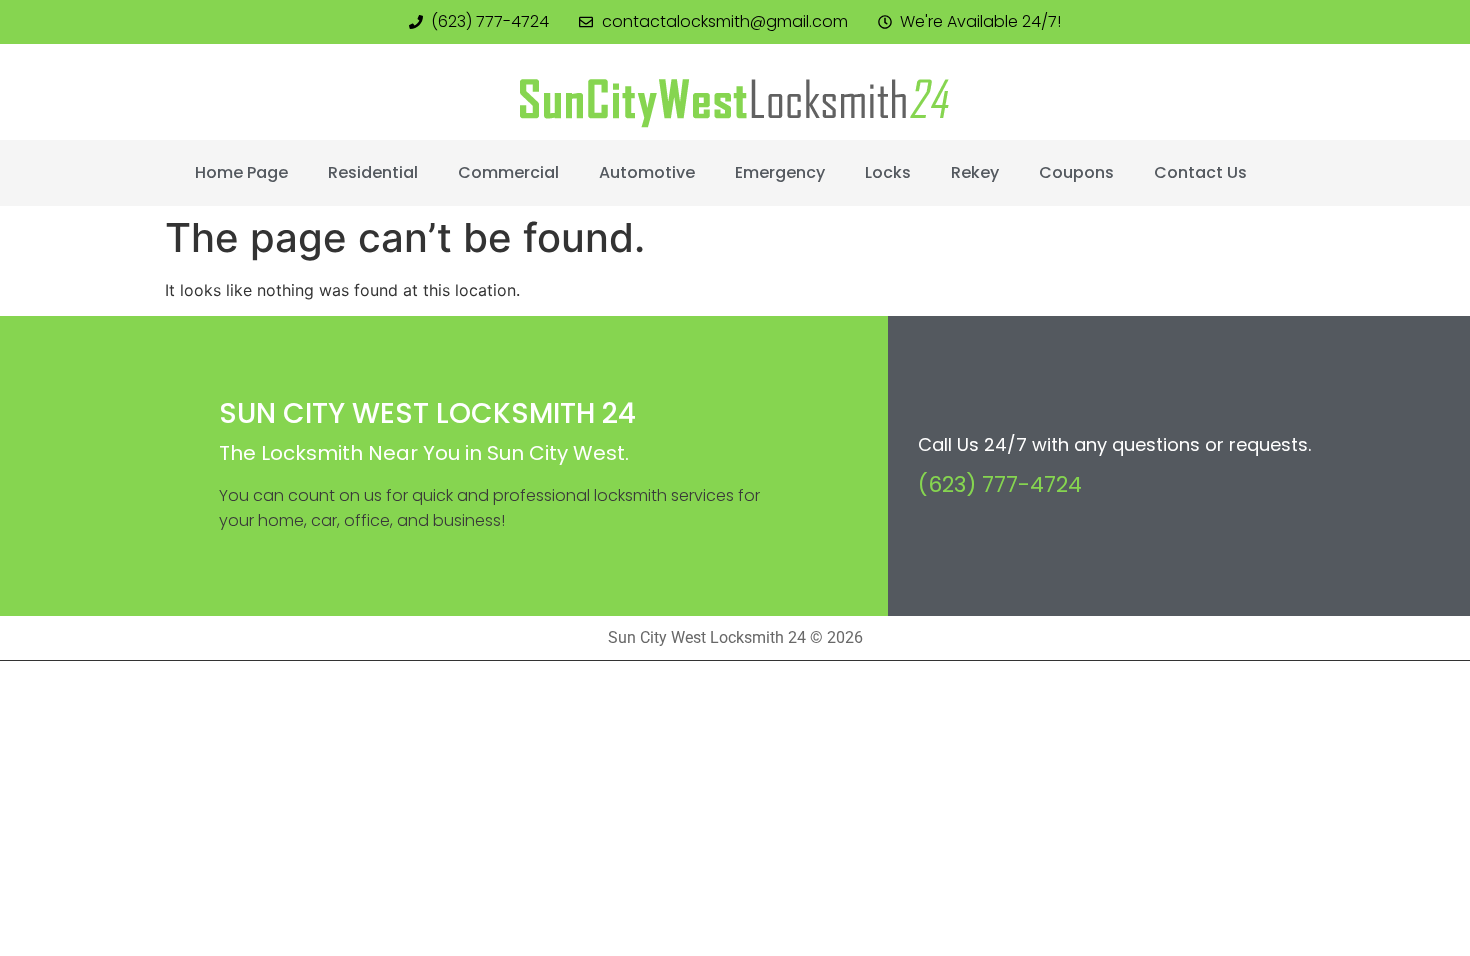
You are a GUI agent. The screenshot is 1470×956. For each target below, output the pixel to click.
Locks (888, 172)
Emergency (780, 172)
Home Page (241, 172)
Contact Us (1200, 172)
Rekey (975, 172)
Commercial (508, 172)
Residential (373, 172)
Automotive (647, 172)
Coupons (1076, 172)
